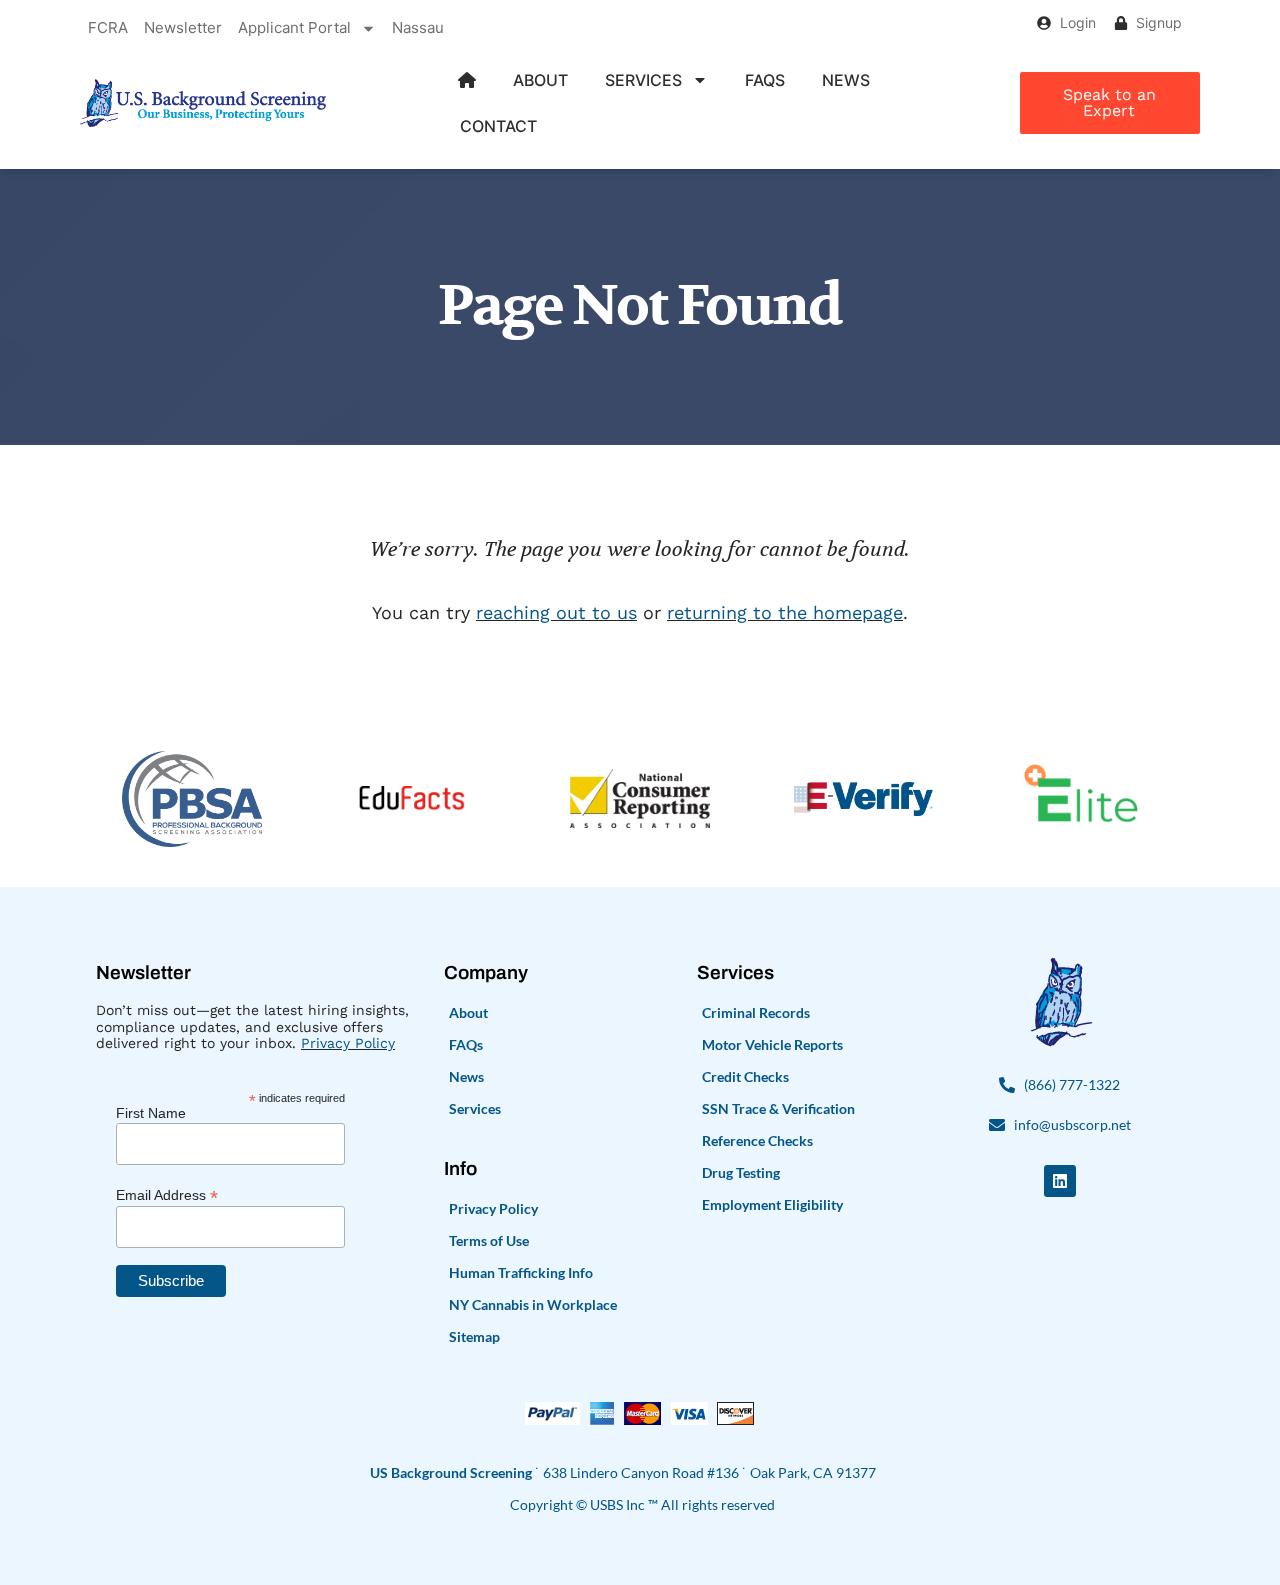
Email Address (167, 1194)
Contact (498, 126)
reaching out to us (556, 612)
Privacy (325, 1043)
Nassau (418, 27)
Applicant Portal (294, 27)
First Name (151, 1113)
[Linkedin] (1060, 1181)
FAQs (765, 80)
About (540, 80)
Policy (372, 1043)
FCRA (108, 27)
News (846, 80)
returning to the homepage (785, 612)
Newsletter (183, 27)
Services (643, 80)
